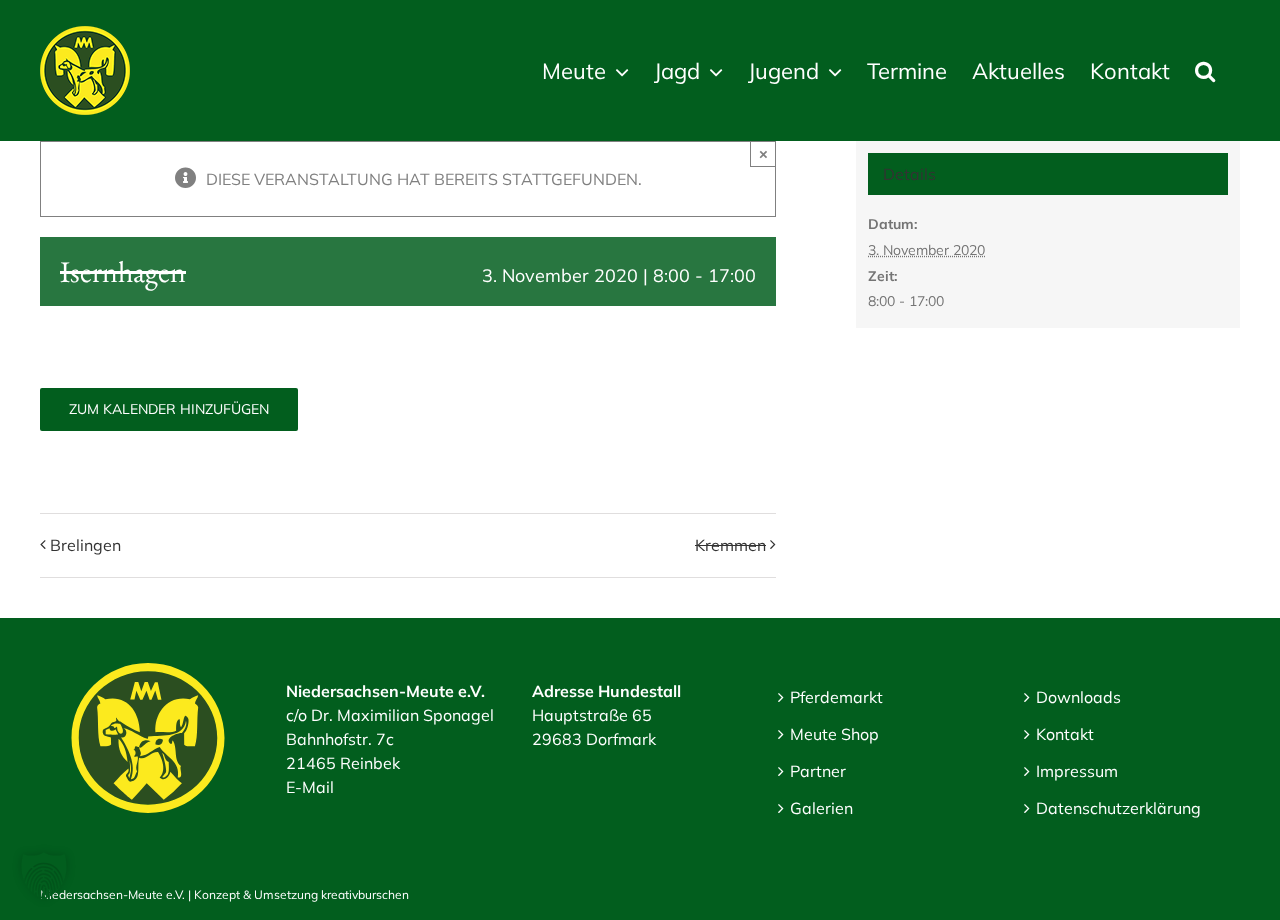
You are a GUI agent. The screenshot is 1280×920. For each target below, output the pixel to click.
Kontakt (1065, 734)
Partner (818, 771)
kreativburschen (365, 894)
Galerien (821, 808)
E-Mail (310, 787)
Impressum (1077, 771)
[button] (1205, 70)
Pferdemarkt (836, 697)
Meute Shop (834, 734)
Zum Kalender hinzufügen (169, 409)
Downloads (1078, 697)
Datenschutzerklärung (1118, 808)
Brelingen (85, 545)
